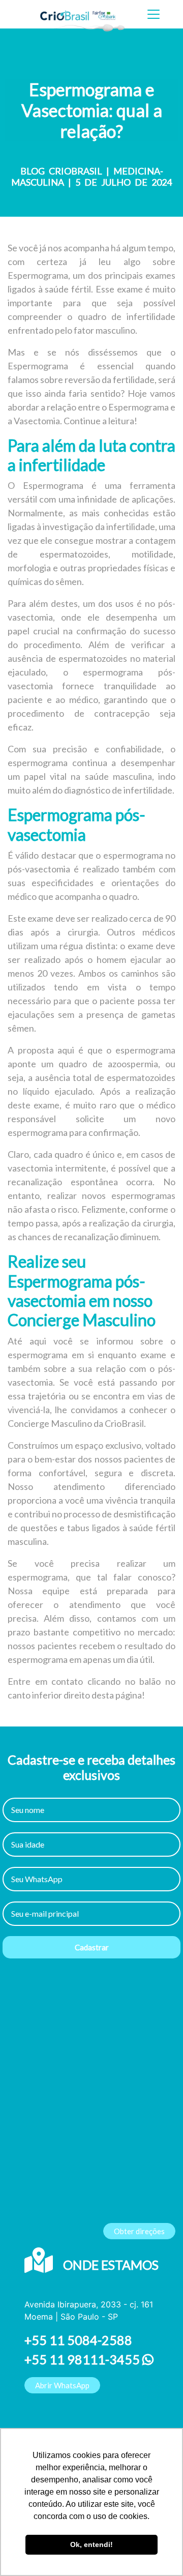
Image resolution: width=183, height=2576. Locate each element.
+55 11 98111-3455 (83, 2359)
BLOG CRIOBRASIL (61, 171)
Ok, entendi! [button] (91, 2544)
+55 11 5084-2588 (78, 2340)
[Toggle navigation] (154, 14)
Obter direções (139, 2231)
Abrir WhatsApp (62, 2385)
